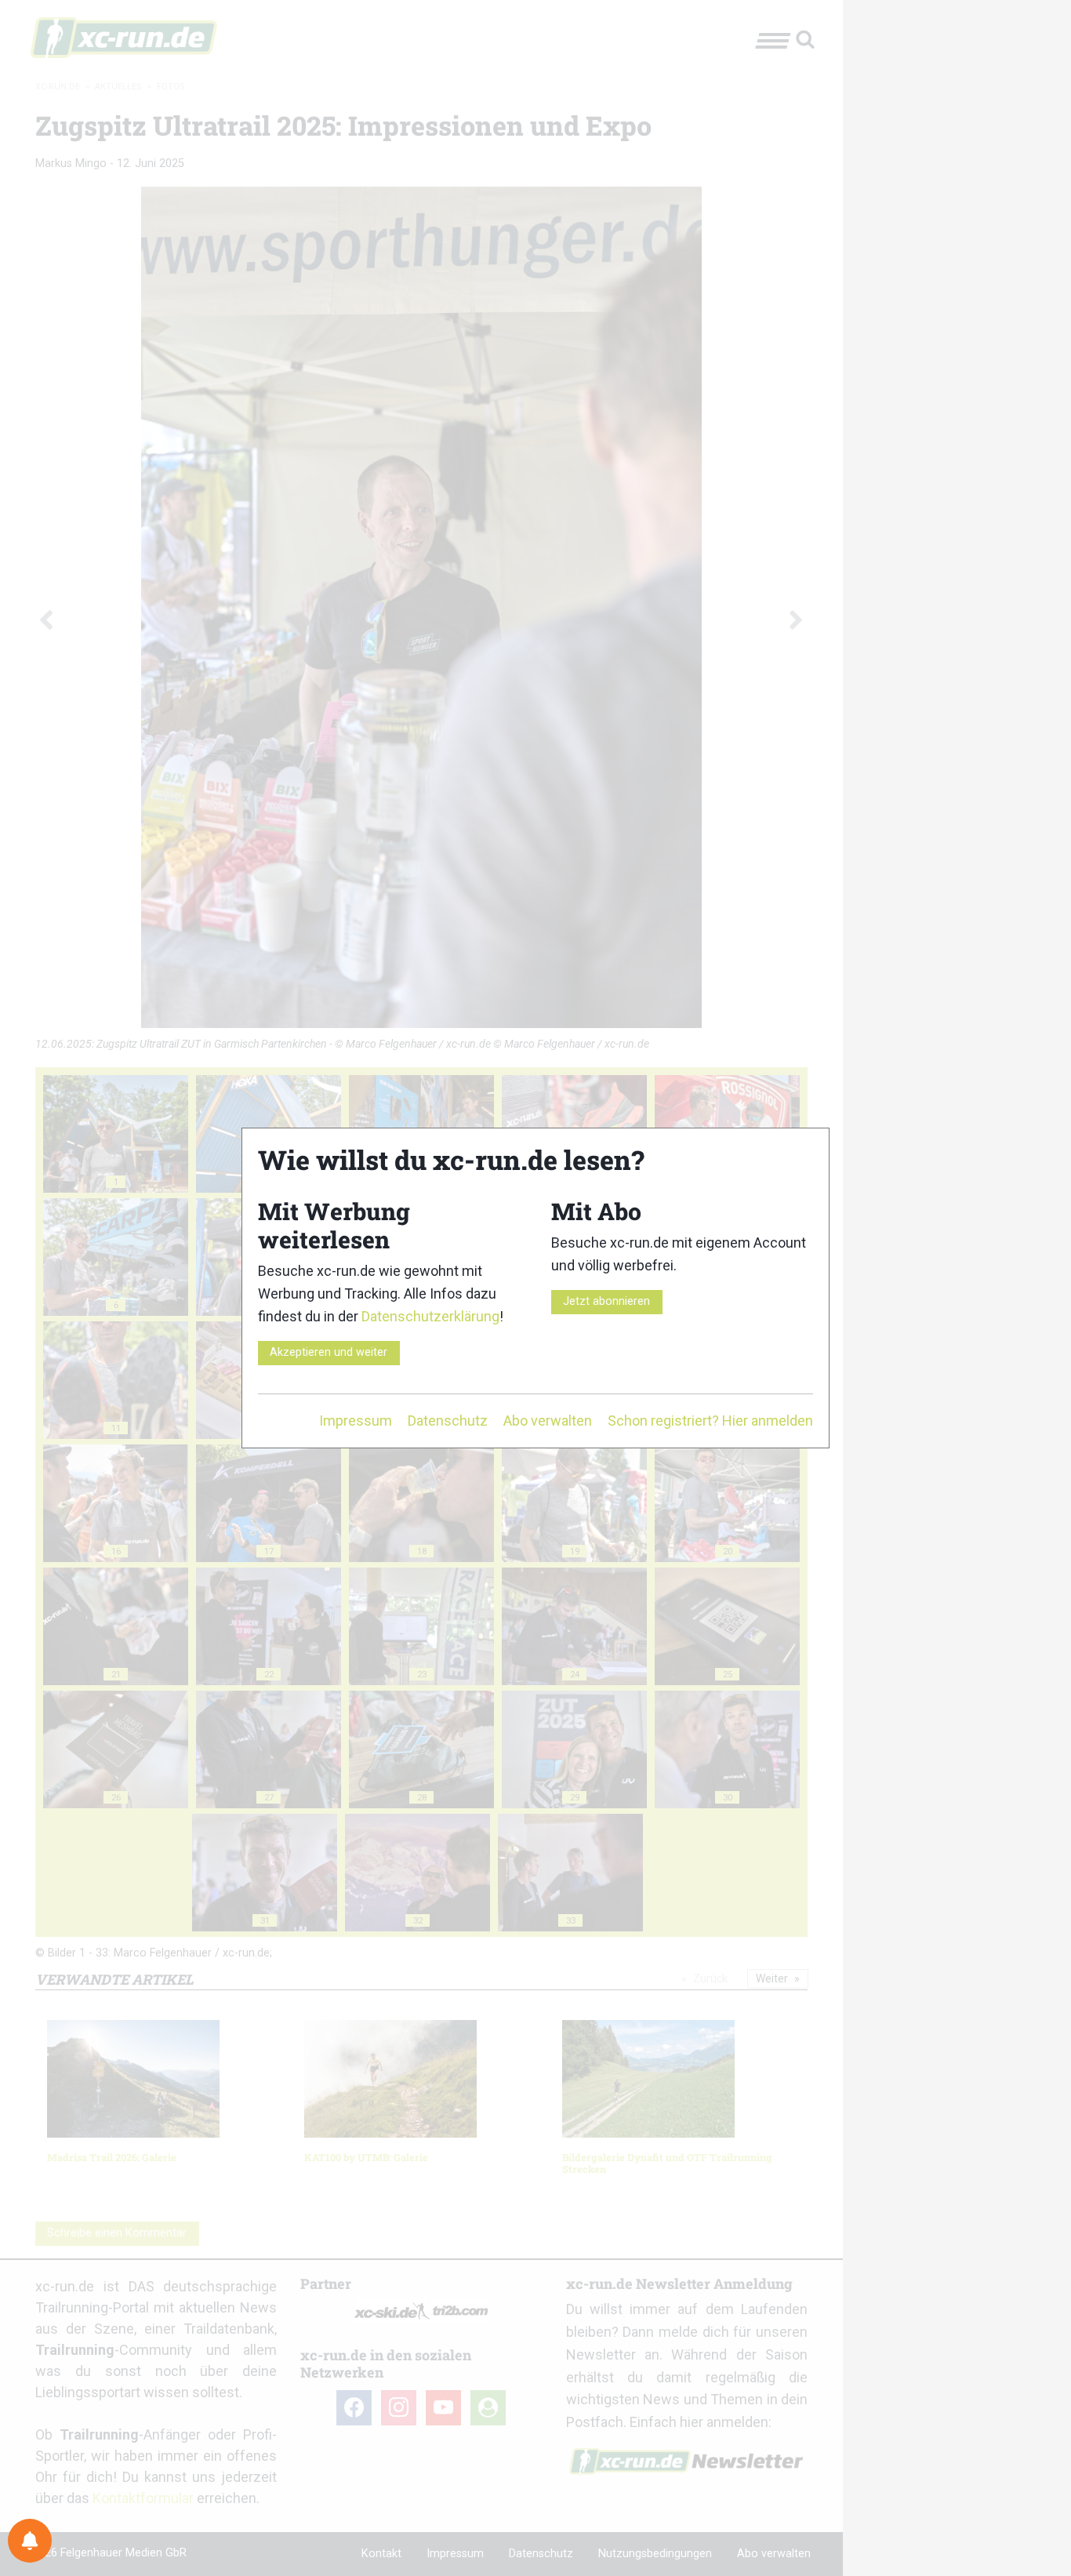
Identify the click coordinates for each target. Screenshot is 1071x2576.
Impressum (356, 1421)
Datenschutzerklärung (430, 1316)
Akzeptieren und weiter (329, 1352)
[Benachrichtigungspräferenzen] (30, 2541)
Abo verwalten (548, 1421)
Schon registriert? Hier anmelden (710, 1421)
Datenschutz (448, 1421)
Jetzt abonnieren (606, 1301)
